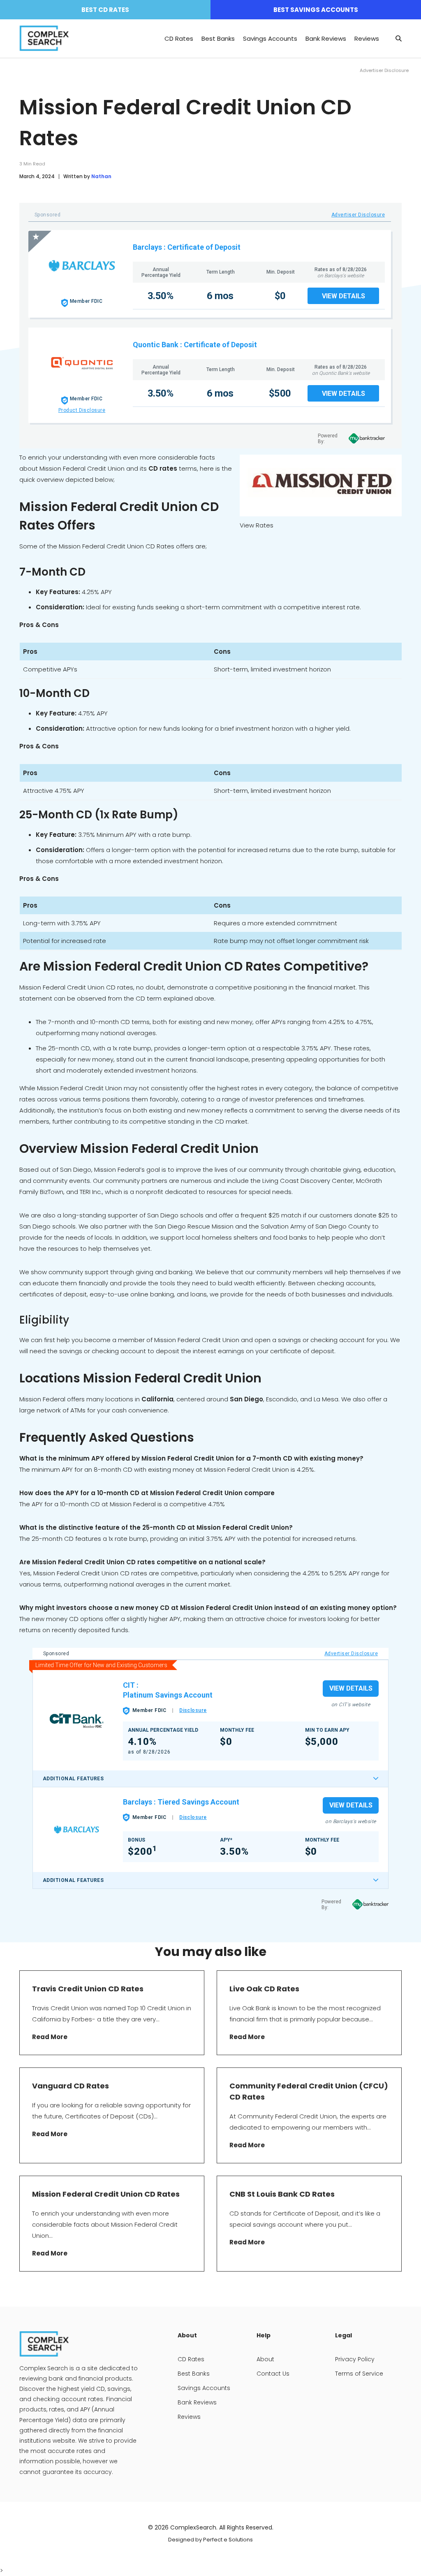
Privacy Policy (355, 2359)
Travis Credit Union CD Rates (88, 1989)
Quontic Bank (156, 345)
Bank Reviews (326, 38)
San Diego (246, 1399)
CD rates (163, 468)
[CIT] (76, 1720)
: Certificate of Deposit (202, 247)
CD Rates (179, 38)
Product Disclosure (82, 410)
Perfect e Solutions (228, 2540)
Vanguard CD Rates (71, 2086)
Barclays (147, 247)
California (157, 1399)
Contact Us (273, 2374)
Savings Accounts (270, 38)
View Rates (257, 525)
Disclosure (193, 1710)
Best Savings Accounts (316, 10)
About (265, 2359)
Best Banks (218, 38)
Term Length (221, 272)
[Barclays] (76, 1829)
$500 (280, 393)
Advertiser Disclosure (358, 215)
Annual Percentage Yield (161, 272)
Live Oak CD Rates (265, 1989)
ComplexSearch (193, 2527)
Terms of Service (359, 2374)
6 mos (220, 296)
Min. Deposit (281, 272)
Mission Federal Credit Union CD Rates (106, 2194)
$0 (280, 296)
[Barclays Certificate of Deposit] (82, 266)
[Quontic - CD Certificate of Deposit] (82, 363)
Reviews (367, 38)
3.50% (161, 296)
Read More (50, 2037)
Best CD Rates (105, 10)
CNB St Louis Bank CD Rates (282, 2194)
